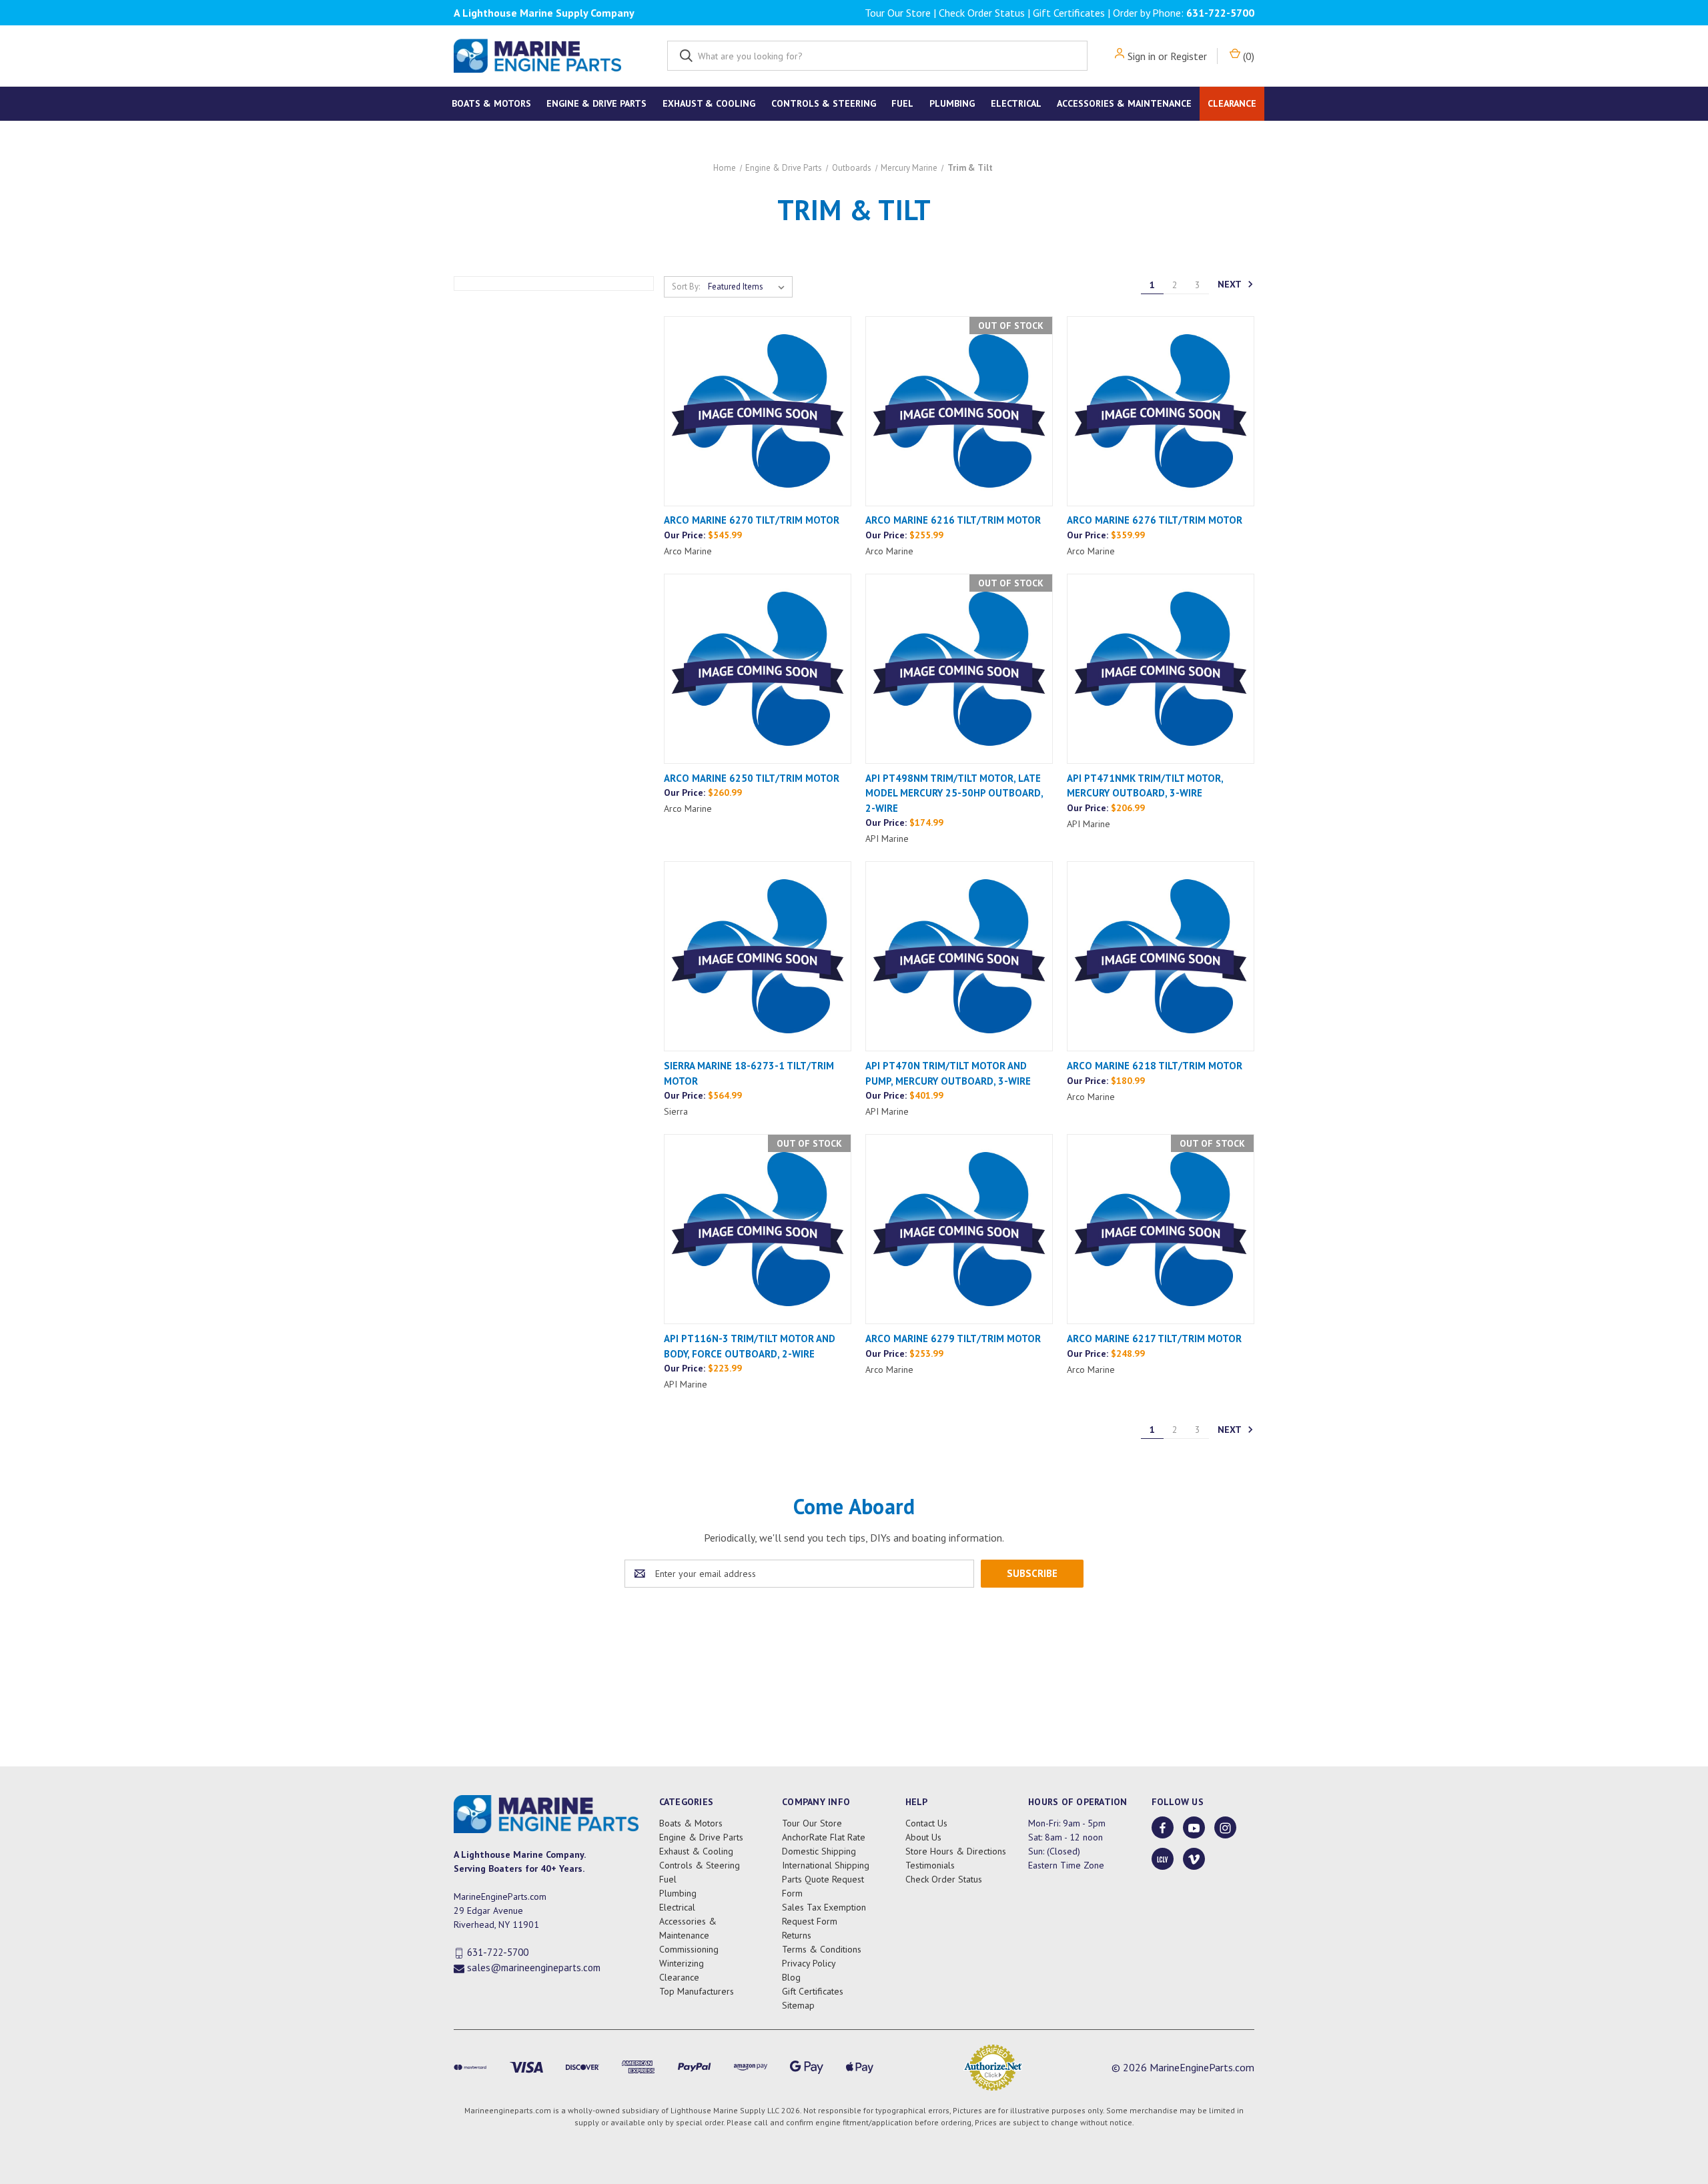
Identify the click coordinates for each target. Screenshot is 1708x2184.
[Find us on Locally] (1163, 1859)
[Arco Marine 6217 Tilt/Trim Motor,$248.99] (1161, 1229)
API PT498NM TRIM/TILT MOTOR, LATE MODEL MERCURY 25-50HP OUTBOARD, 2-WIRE (954, 793)
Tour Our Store (898, 13)
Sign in (1142, 56)
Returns (797, 1935)
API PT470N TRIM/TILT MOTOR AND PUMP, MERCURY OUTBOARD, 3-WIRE (948, 1073)
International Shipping (826, 1865)
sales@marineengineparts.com (534, 1968)
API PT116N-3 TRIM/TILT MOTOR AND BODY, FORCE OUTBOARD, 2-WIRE (750, 1346)
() (1247, 56)
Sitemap (798, 2005)
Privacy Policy (809, 1963)
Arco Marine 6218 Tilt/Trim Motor (1155, 1066)
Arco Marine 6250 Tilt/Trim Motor (752, 778)
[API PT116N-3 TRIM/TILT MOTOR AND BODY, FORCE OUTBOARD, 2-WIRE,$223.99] (758, 1229)
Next (1231, 284)
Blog (791, 1977)
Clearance (1232, 103)
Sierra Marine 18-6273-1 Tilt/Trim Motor (749, 1073)
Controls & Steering (824, 103)
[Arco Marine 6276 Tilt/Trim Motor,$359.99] (1161, 411)
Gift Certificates (1069, 13)
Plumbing (952, 103)
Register (1189, 56)
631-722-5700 (1220, 13)
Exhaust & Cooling (709, 103)
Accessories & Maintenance (1124, 103)
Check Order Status (982, 13)
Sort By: (686, 287)
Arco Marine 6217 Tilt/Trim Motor (1154, 1338)
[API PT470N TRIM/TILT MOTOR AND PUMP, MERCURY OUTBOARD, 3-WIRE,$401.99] (959, 956)
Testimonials (930, 1865)
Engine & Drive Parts (596, 103)
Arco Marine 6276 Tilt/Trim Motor (1155, 520)
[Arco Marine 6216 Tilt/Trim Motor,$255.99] (959, 411)
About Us (923, 1837)
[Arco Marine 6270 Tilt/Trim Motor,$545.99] (758, 411)
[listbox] (749, 287)
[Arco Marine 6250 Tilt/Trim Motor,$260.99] (758, 669)
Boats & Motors (491, 103)
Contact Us (926, 1823)
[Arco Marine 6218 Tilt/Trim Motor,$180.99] (1161, 956)
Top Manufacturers (697, 1991)
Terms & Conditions (822, 1949)
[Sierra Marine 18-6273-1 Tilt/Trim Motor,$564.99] (758, 956)
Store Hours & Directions (956, 1851)
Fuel (902, 103)
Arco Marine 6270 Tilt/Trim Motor (752, 520)
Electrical (1016, 103)
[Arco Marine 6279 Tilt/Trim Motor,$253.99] (959, 1229)
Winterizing (682, 1963)
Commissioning (689, 1949)
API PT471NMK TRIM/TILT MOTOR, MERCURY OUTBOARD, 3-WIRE (1145, 786)
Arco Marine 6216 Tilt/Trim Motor (953, 520)
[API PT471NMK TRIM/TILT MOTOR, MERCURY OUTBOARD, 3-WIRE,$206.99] (1161, 669)
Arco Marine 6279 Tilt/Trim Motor (953, 1338)
